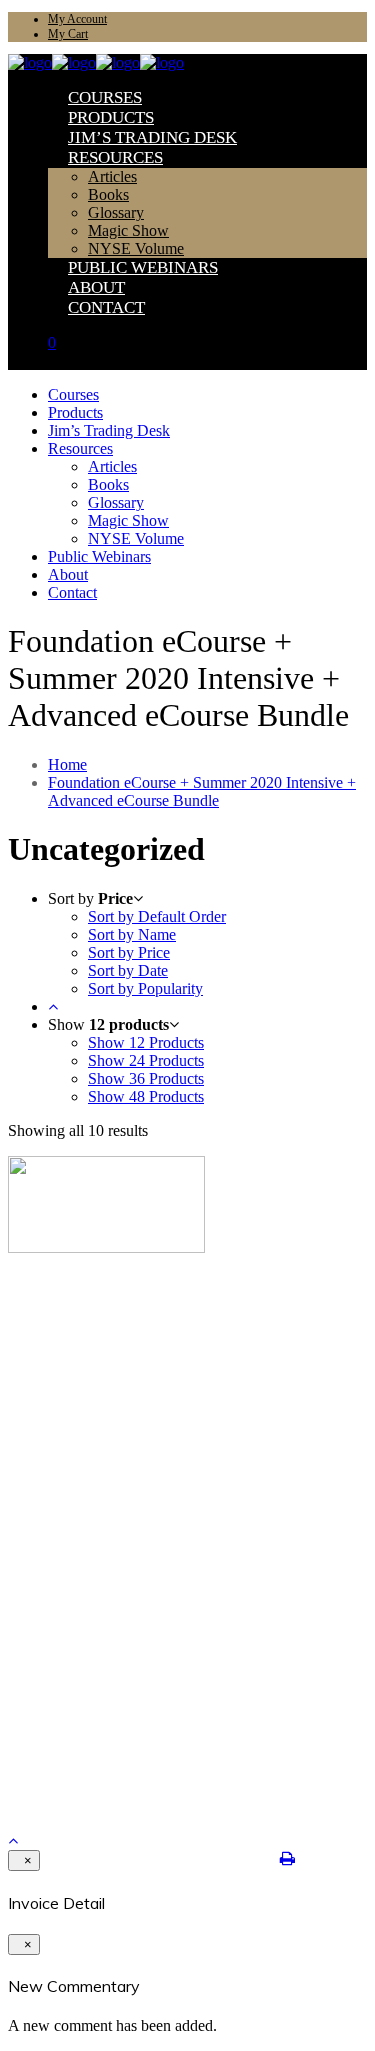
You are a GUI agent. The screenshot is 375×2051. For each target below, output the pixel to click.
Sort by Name (132, 934)
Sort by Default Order (157, 916)
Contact (69, 1399)
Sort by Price (129, 952)
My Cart (68, 34)
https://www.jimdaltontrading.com (117, 1755)
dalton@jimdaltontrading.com (107, 1739)
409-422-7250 (59, 1723)
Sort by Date (128, 970)
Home (67, 764)
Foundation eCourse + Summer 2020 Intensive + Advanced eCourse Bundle (202, 791)
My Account (77, 19)
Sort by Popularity (145, 988)
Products (72, 1335)
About (65, 1383)
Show (146, 1042)
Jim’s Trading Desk (103, 1351)
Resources (76, 1367)
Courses (70, 1319)
